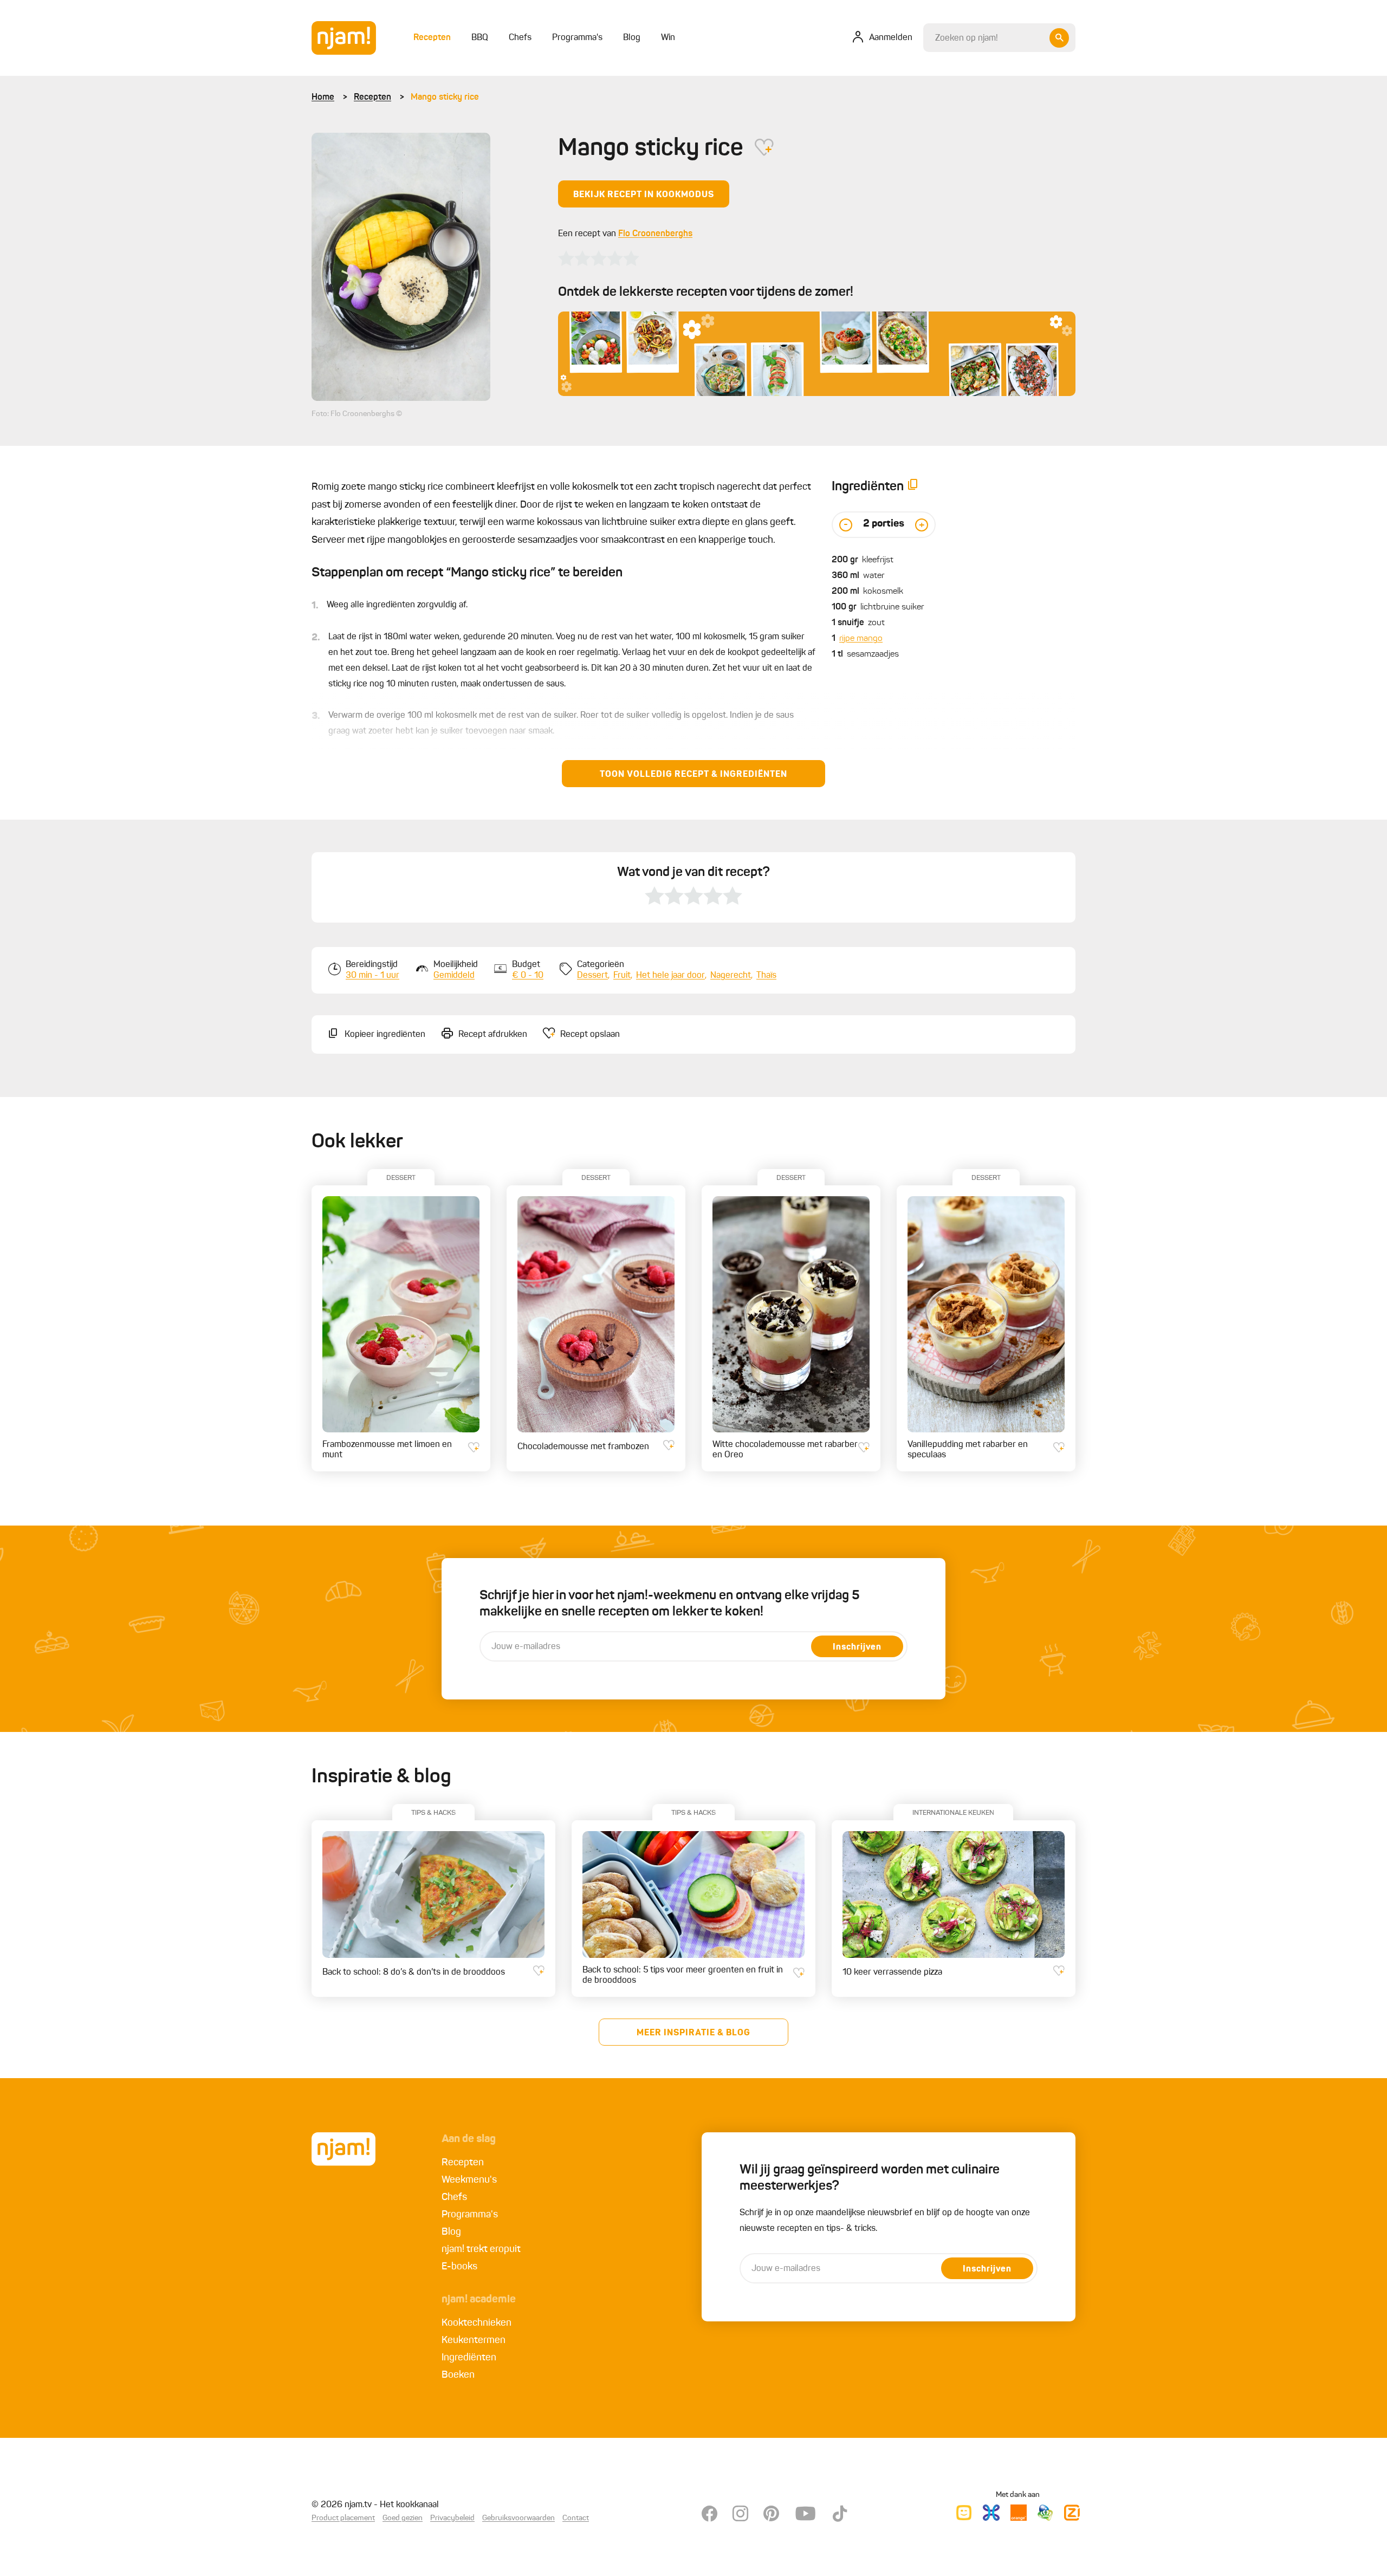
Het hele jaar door (670, 976)
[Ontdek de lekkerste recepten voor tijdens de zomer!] (817, 354)
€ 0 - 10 (528, 976)
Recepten (372, 98)
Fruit (622, 976)
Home (323, 98)
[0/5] (599, 258)
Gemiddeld (454, 976)
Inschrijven (857, 1647)
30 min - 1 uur (372, 976)
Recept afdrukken (493, 1035)
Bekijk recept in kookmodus (644, 195)
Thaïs (766, 976)
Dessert (592, 976)
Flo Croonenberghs (655, 234)
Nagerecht (731, 976)
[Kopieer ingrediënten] (913, 487)
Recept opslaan (590, 1035)
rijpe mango (861, 639)
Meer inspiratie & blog (693, 2033)
